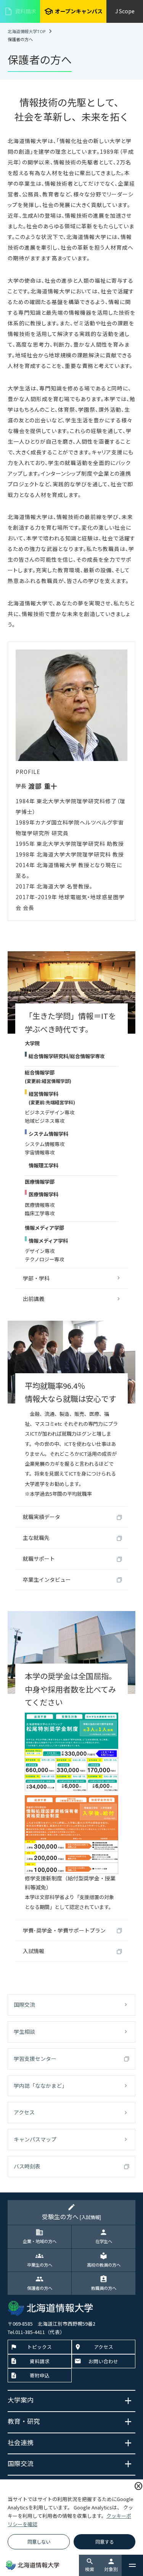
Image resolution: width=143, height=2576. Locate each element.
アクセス (24, 2112)
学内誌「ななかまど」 (40, 2086)
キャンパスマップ (35, 2139)
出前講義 (34, 1299)
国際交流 (24, 2004)
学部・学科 (36, 1278)
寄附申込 (40, 2375)
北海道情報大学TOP (27, 31)
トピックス (39, 2347)
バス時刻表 (27, 2166)
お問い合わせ (103, 2361)
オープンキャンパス (73, 11)
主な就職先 (36, 1538)
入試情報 (34, 1951)
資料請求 (20, 11)
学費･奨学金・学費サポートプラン (64, 1930)
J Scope (125, 11)
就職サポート (39, 1559)
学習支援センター (35, 2059)
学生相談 (24, 2032)
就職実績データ (42, 1517)
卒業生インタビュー (47, 1579)
